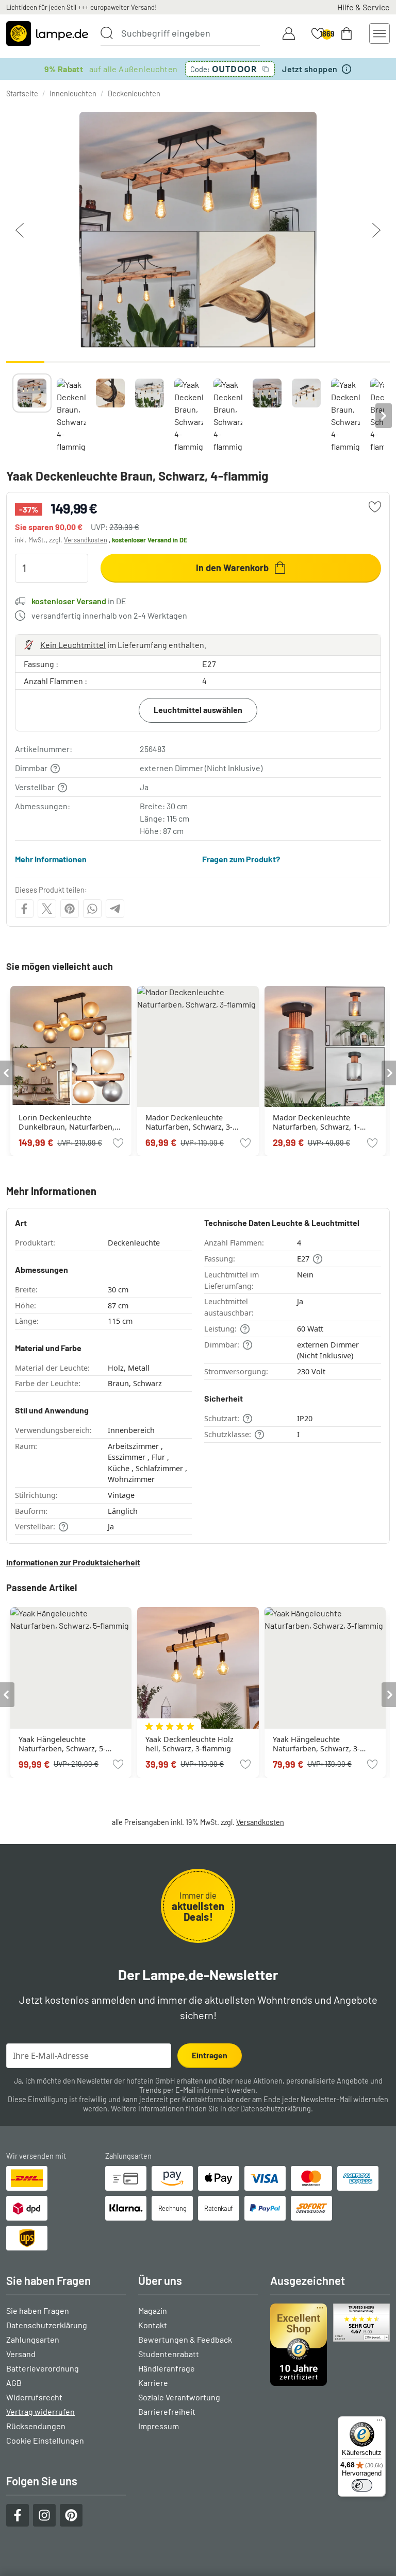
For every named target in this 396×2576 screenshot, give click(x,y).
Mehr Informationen (51, 859)
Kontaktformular (208, 2099)
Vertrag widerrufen (40, 2411)
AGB (14, 2383)
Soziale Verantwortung (179, 2397)
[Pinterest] (70, 909)
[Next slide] (384, 416)
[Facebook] (24, 909)
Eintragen (210, 2055)
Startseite (22, 93)
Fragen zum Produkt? (241, 859)
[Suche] (107, 33)
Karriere (153, 2383)
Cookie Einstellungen (45, 2440)
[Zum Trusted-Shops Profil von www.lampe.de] (330, 2345)
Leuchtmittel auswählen (198, 710)
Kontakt (153, 2325)
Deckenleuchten (134, 93)
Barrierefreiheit (167, 2411)
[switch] (362, 2485)
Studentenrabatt (169, 2354)
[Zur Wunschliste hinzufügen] (375, 507)
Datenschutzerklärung (276, 2109)
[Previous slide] (12, 416)
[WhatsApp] (92, 909)
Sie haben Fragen (38, 2310)
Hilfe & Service (364, 7)
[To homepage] (47, 33)
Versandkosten (86, 540)
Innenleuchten (73, 93)
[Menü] (379, 2423)
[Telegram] (115, 909)
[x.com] (47, 909)
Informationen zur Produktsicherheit (73, 1562)
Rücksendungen (36, 2426)
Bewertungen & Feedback (185, 2339)
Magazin (153, 2310)
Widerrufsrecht (34, 2397)
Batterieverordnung (43, 2368)
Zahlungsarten (33, 2339)
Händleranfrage (167, 2368)
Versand (21, 2354)
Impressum (159, 2426)
